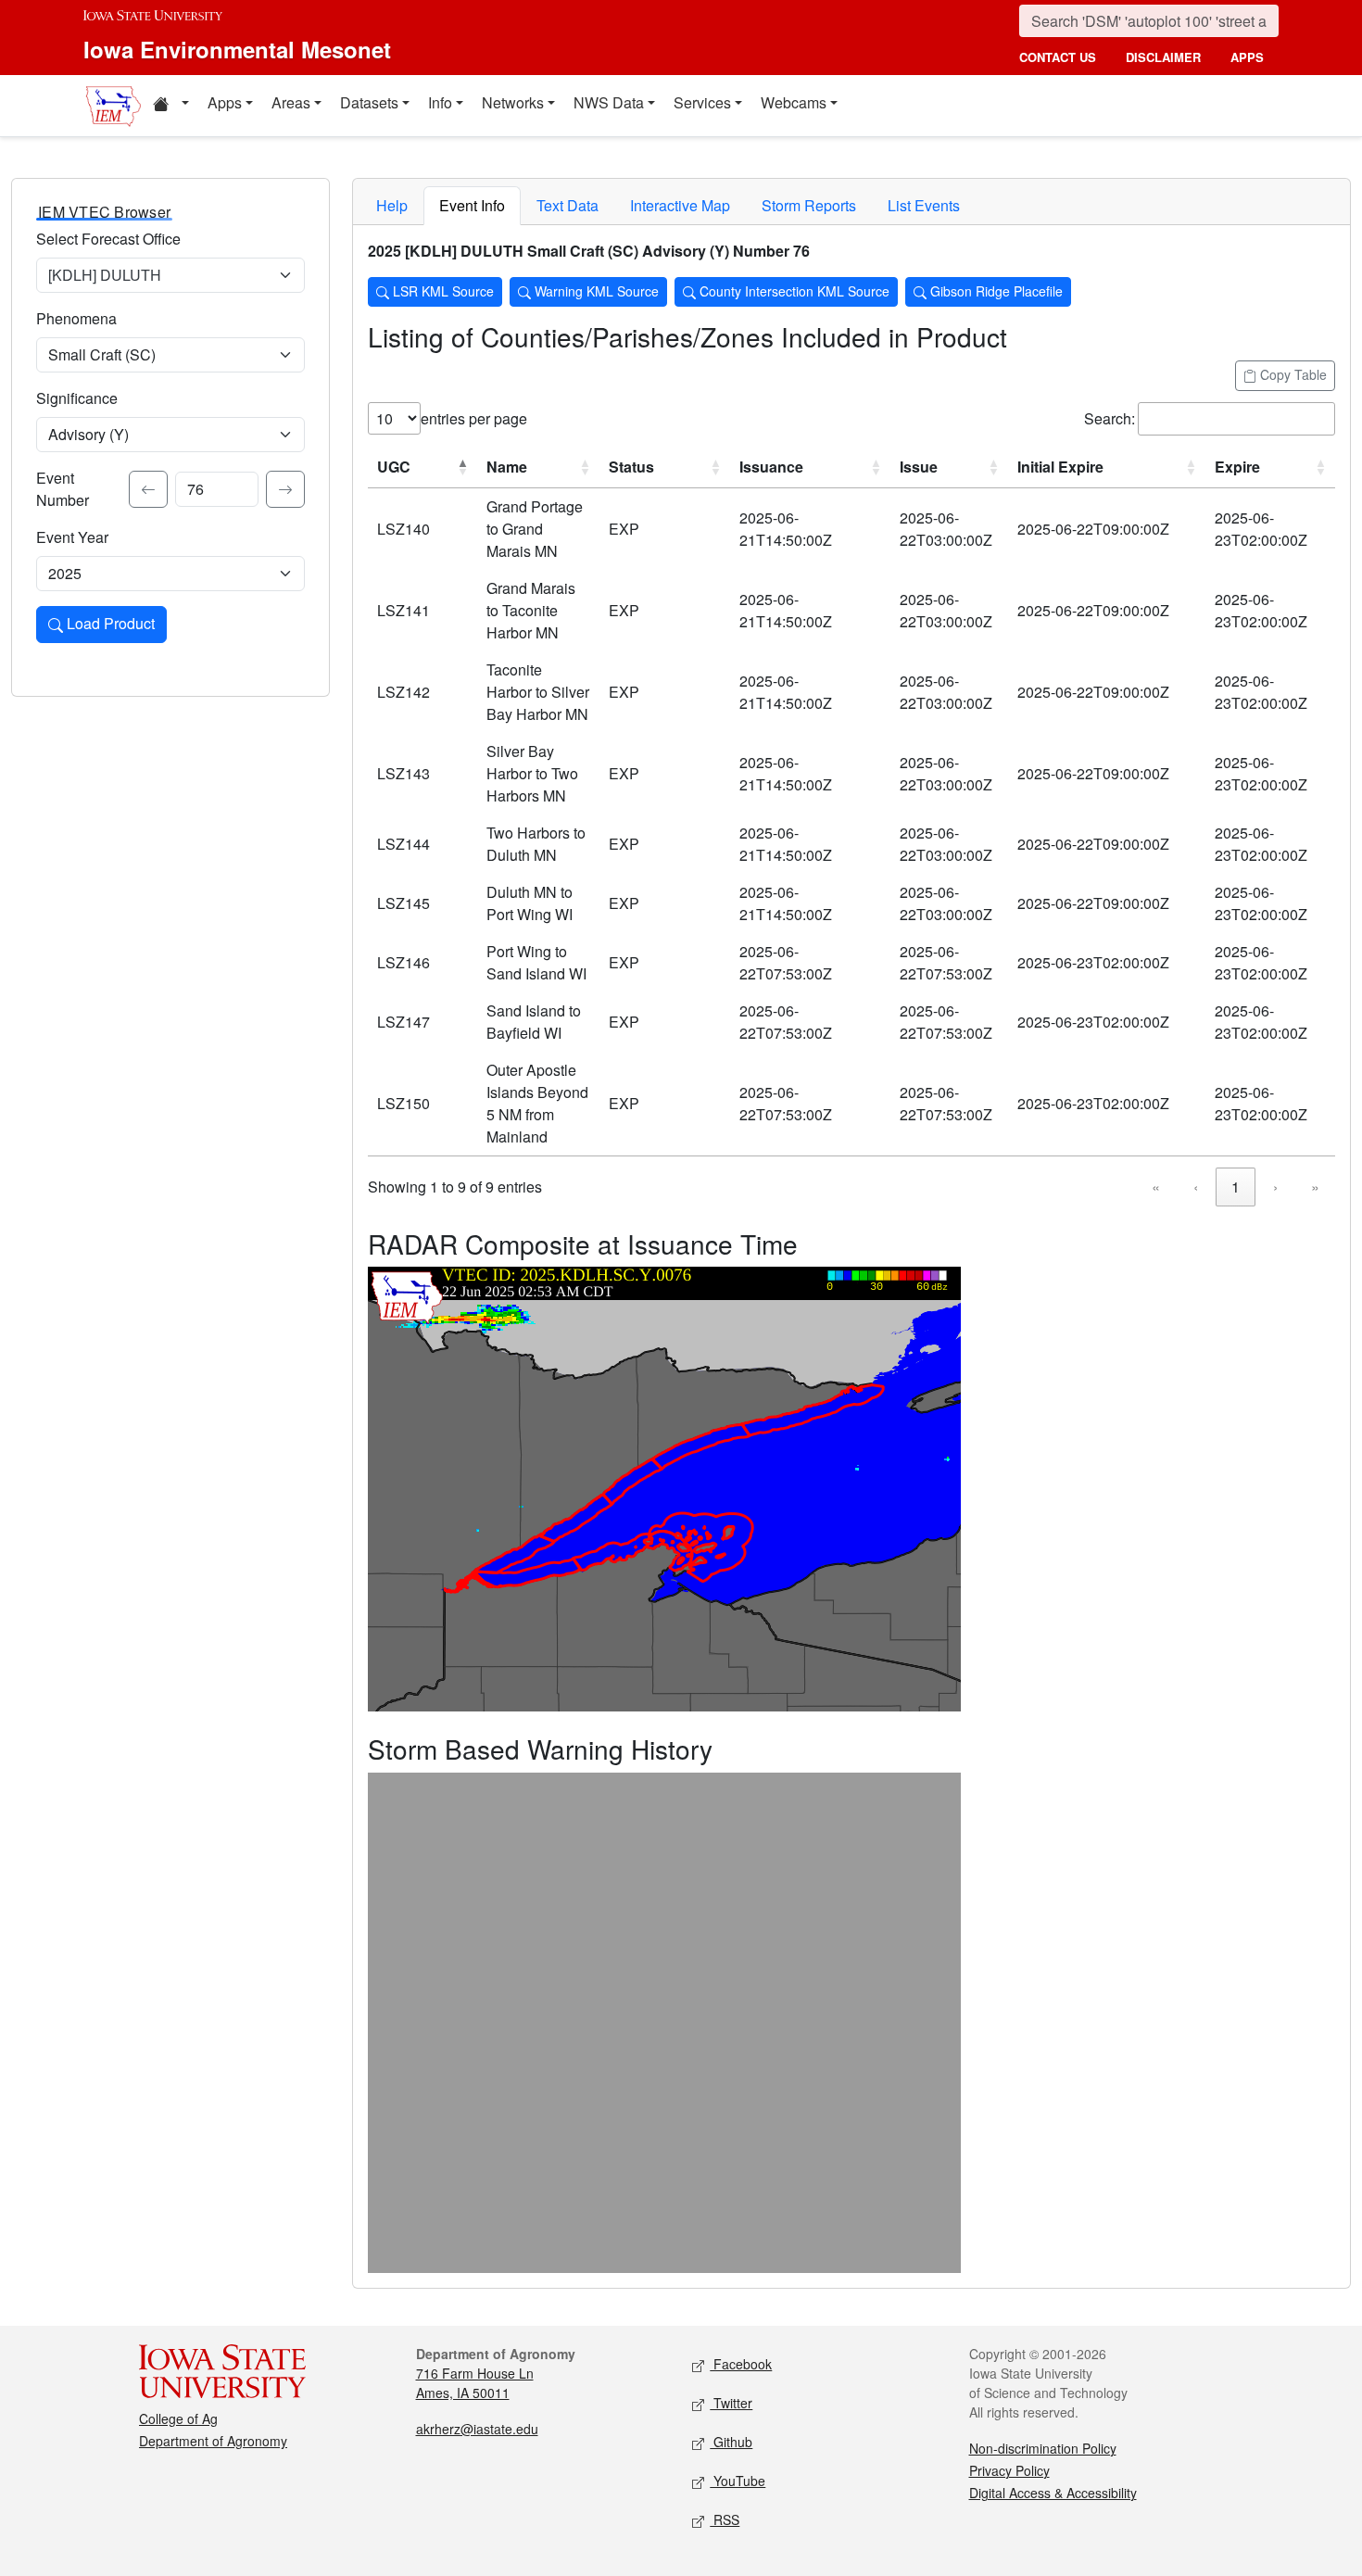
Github (731, 2442)
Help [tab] (392, 205)
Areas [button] (291, 102)
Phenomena (76, 318)
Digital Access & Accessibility (1053, 2493)
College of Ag (178, 2418)
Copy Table (1292, 374)
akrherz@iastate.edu (477, 2429)
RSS (725, 2519)
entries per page (474, 418)
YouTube (738, 2481)
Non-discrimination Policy (1043, 2448)
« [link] (1156, 1187)
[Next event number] (285, 489)
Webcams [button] (794, 102)
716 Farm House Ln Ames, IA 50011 (475, 2383)
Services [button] (702, 102)
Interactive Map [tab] (680, 205)
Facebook (741, 2364)
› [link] (1275, 1187)
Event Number (63, 489)
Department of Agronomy (213, 2441)
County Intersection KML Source (793, 291)
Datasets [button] (369, 102)
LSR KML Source (441, 291)
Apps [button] (225, 102)
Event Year (72, 537)
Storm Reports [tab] (809, 205)
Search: (1110, 418)
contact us (1058, 57)
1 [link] (1236, 1187)
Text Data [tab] (567, 205)
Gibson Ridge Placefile (995, 291)
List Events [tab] (924, 205)
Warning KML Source (595, 291)
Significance (77, 398)
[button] (170, 106)
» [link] (1315, 1187)
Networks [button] (513, 102)
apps (1247, 57)
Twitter (731, 2403)
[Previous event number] (148, 489)
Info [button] (440, 102)
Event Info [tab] (472, 205)
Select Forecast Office (108, 239)
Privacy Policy (1009, 2470)
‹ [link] (1196, 1187)
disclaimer (1163, 57)
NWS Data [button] (609, 102)
